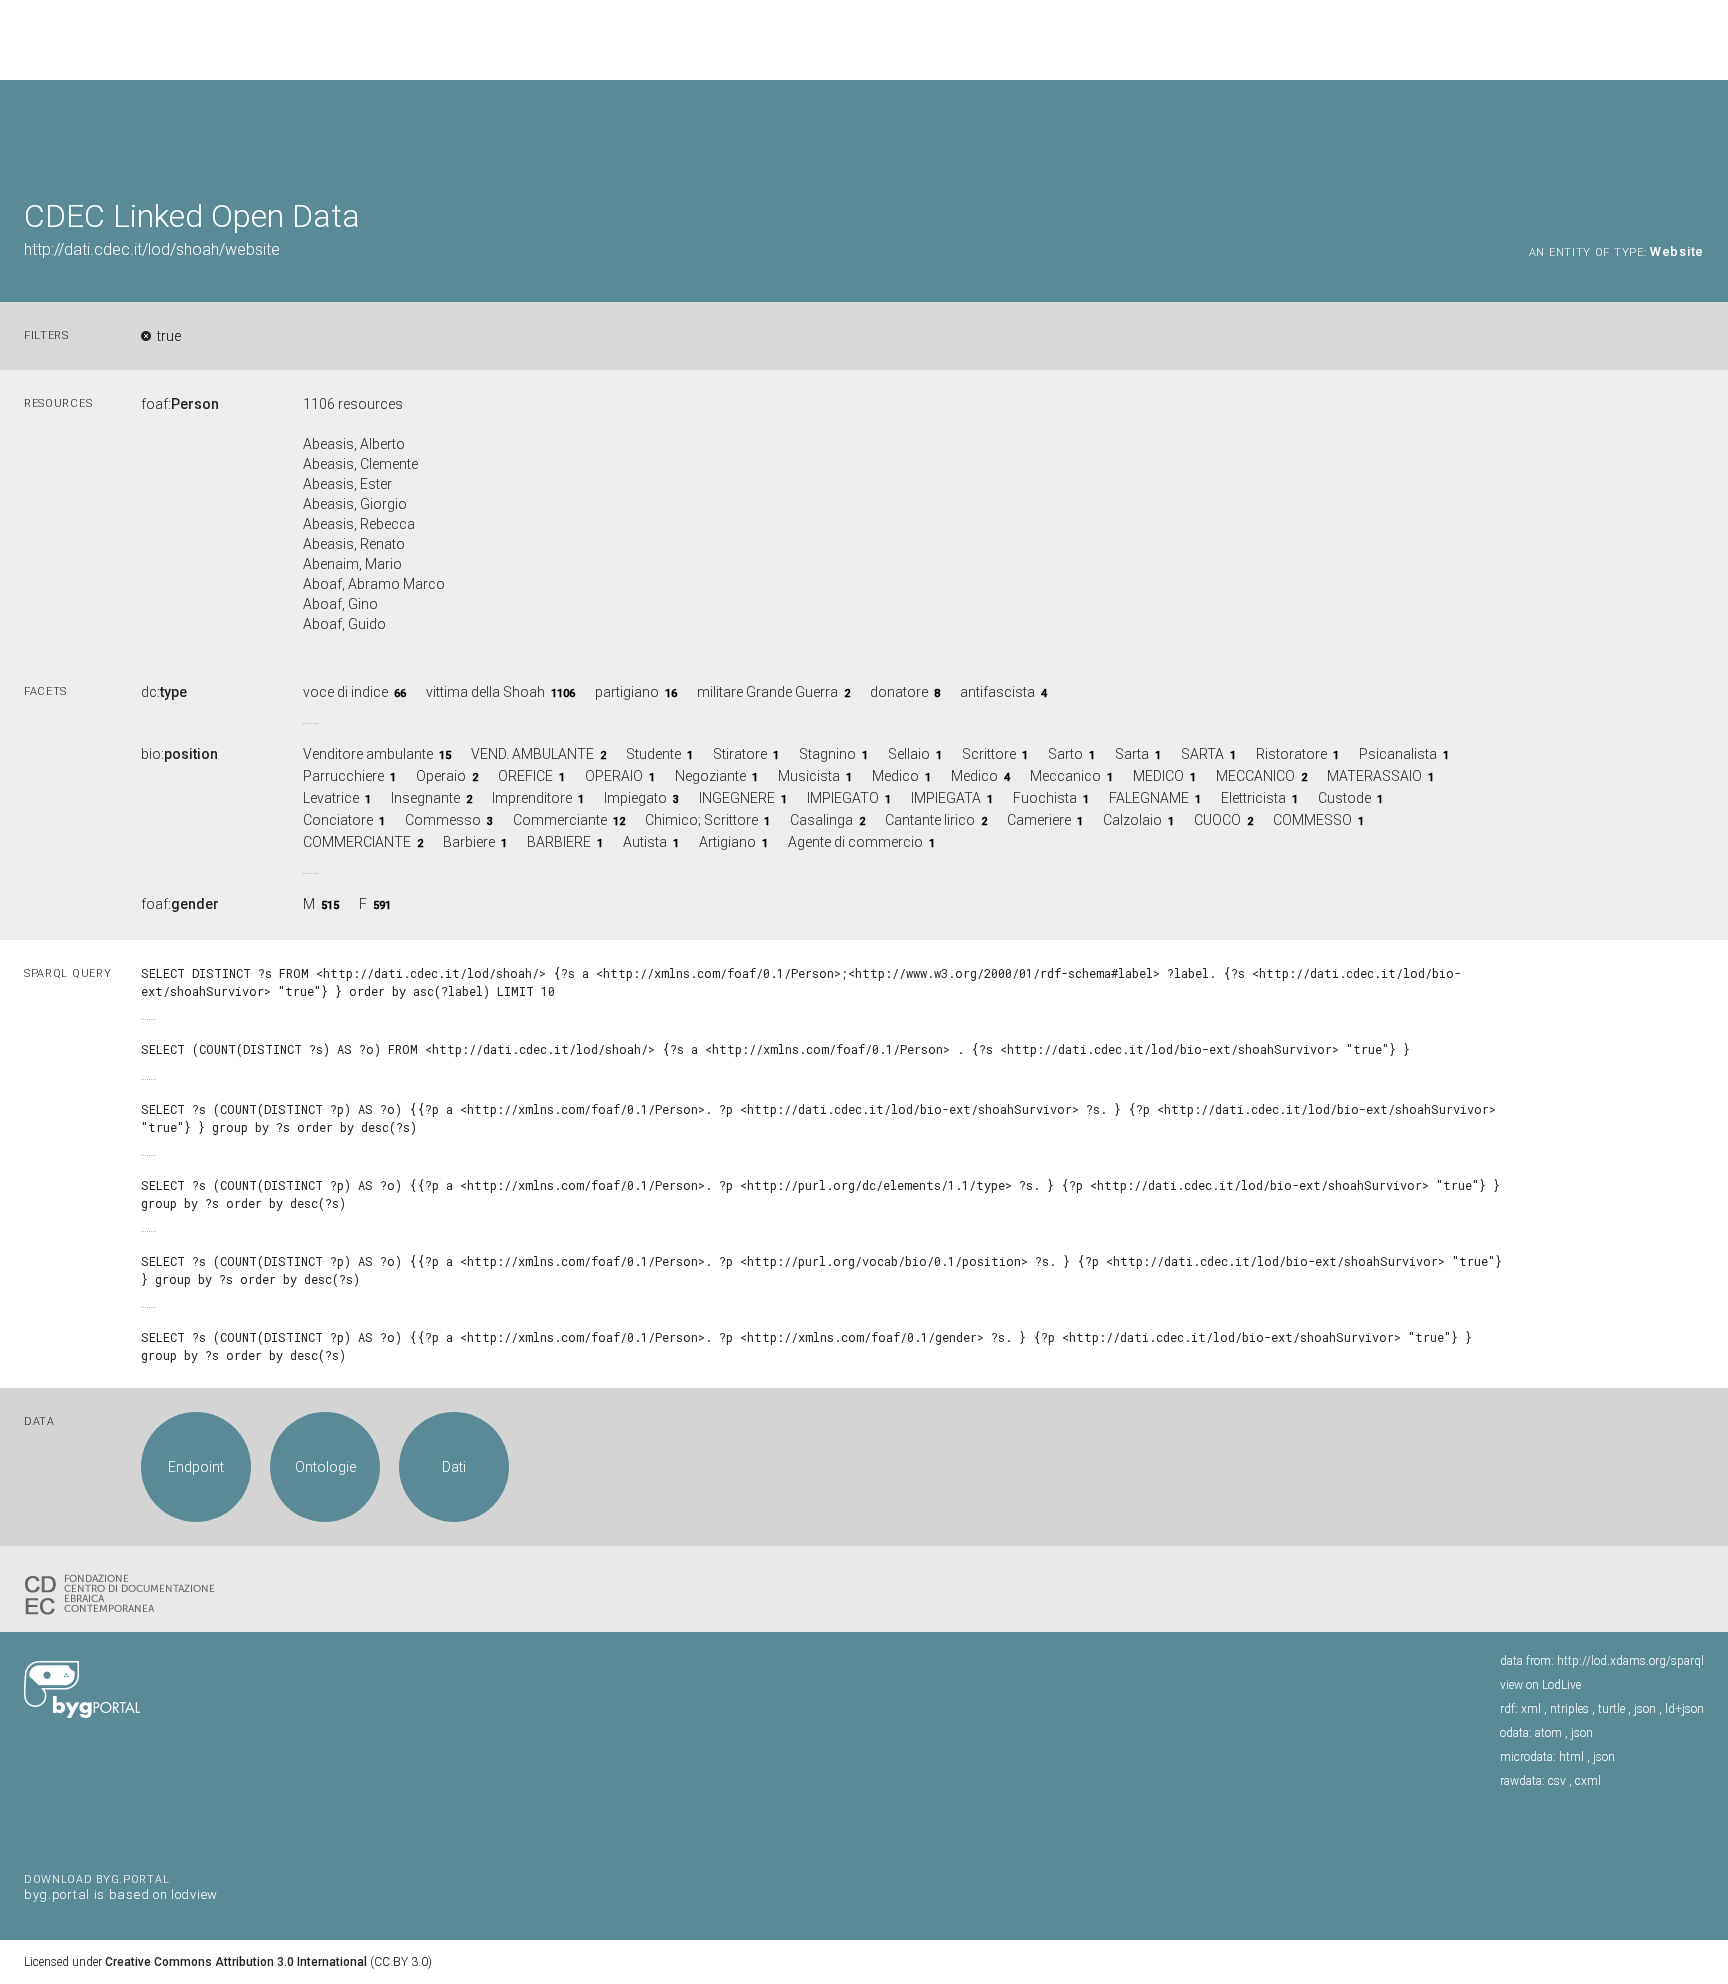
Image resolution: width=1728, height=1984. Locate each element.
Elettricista (1253, 798)
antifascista (997, 692)
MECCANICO (1255, 776)
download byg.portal (121, 1886)
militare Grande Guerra (767, 692)
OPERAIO (614, 776)
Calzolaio (1132, 820)
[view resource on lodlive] (1694, 129)
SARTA (1202, 754)
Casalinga (821, 820)
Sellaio (909, 754)
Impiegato (635, 798)
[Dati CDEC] (124, 1593)
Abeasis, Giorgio (355, 504)
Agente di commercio (855, 842)
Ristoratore (1291, 754)
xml (1531, 1709)
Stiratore (740, 754)
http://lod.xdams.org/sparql (1630, 1661)
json (1645, 1709)
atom (1548, 1733)
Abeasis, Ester (347, 484)
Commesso (443, 820)
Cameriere (1039, 820)
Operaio (441, 776)
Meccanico (1065, 776)
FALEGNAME (1149, 798)
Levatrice (331, 798)
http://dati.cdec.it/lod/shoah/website (152, 249)
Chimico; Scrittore (701, 820)
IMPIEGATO (843, 798)
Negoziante (710, 776)
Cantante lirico (930, 820)
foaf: (180, 404)
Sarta (1132, 754)
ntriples (1569, 1709)
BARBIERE (559, 842)
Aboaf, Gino (340, 604)
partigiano (627, 692)
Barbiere (469, 842)
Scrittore (989, 754)
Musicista (809, 776)
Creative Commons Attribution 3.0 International (236, 1962)
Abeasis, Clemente (360, 464)
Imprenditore (532, 798)
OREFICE (525, 776)
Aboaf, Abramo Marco (374, 584)
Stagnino (827, 754)
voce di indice (345, 692)
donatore (899, 692)
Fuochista (1045, 798)
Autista (645, 842)
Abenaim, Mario (352, 564)
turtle (1611, 1709)
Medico (897, 776)
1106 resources (353, 404)
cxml (1588, 1781)
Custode (1344, 798)
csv (1557, 1781)
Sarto (1065, 754)
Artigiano (727, 842)
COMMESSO (1312, 820)
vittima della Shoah (485, 692)
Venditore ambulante (368, 754)
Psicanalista (1398, 754)
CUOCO (1217, 820)
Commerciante (560, 820)
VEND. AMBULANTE (532, 754)
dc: (164, 692)
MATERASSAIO (1374, 776)
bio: (179, 754)
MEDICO (1158, 776)
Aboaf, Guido (344, 624)
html (1571, 1757)
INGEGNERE (737, 798)
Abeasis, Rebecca (359, 524)
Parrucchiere (343, 776)
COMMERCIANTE (357, 842)
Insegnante (425, 798)
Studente (653, 754)
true (169, 336)
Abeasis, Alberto (354, 444)
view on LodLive (1540, 1685)
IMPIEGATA (946, 798)
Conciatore (338, 820)
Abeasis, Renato (354, 544)
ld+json (1684, 1709)
